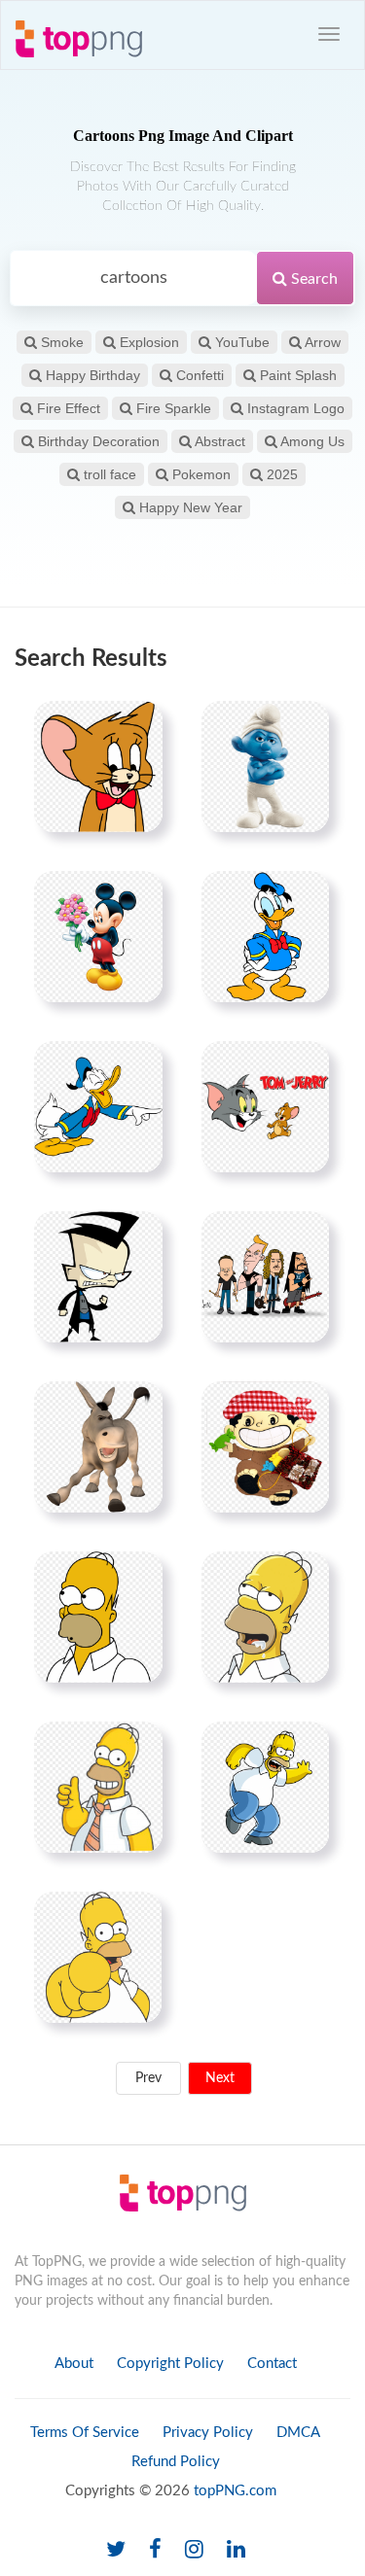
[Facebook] (155, 2550)
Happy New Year (189, 507)
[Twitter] (116, 2550)
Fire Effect (67, 408)
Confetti (198, 375)
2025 (280, 474)
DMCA (298, 2433)
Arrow (321, 342)
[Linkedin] (236, 2550)
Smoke (60, 342)
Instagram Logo (294, 408)
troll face (108, 474)
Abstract (219, 441)
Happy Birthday (91, 375)
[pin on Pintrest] (136, 727)
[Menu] (329, 34)
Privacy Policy (208, 2433)
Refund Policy (176, 2462)
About (74, 2364)
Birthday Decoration (97, 441)
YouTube (240, 342)
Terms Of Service (85, 2433)
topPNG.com (235, 2491)
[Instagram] (194, 2550)
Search (312, 279)
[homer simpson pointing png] (98, 1957)
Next (220, 2078)
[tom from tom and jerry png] (98, 766)
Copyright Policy (170, 2364)
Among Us (311, 441)
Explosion (147, 342)
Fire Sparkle (172, 408)
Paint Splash (296, 375)
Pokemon (200, 474)
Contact (272, 2364)
